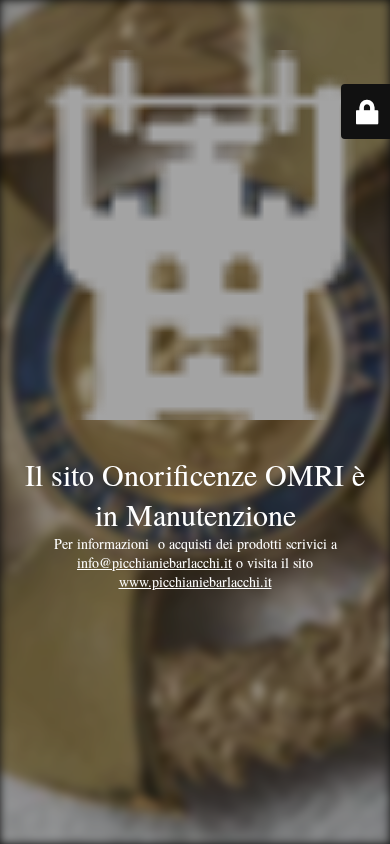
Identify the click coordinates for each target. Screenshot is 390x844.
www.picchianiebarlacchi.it (195, 581)
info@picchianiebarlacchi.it (154, 562)
